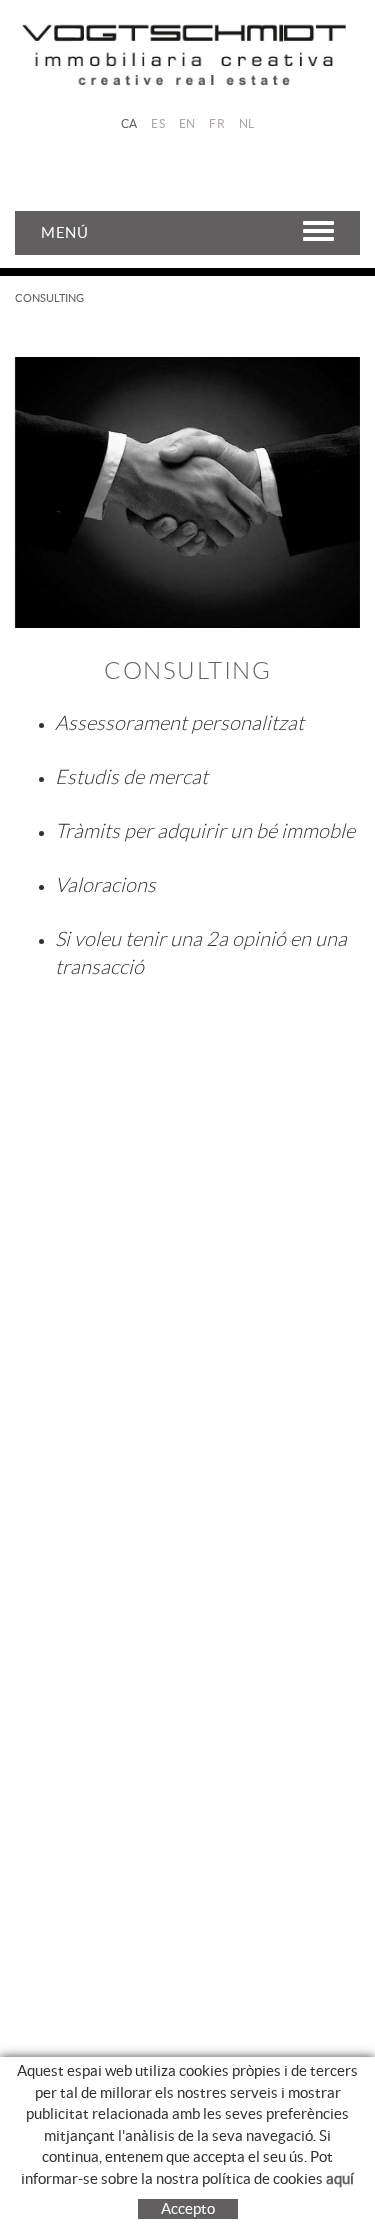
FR (217, 123)
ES (158, 123)
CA (129, 123)
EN (187, 123)
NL (247, 123)
